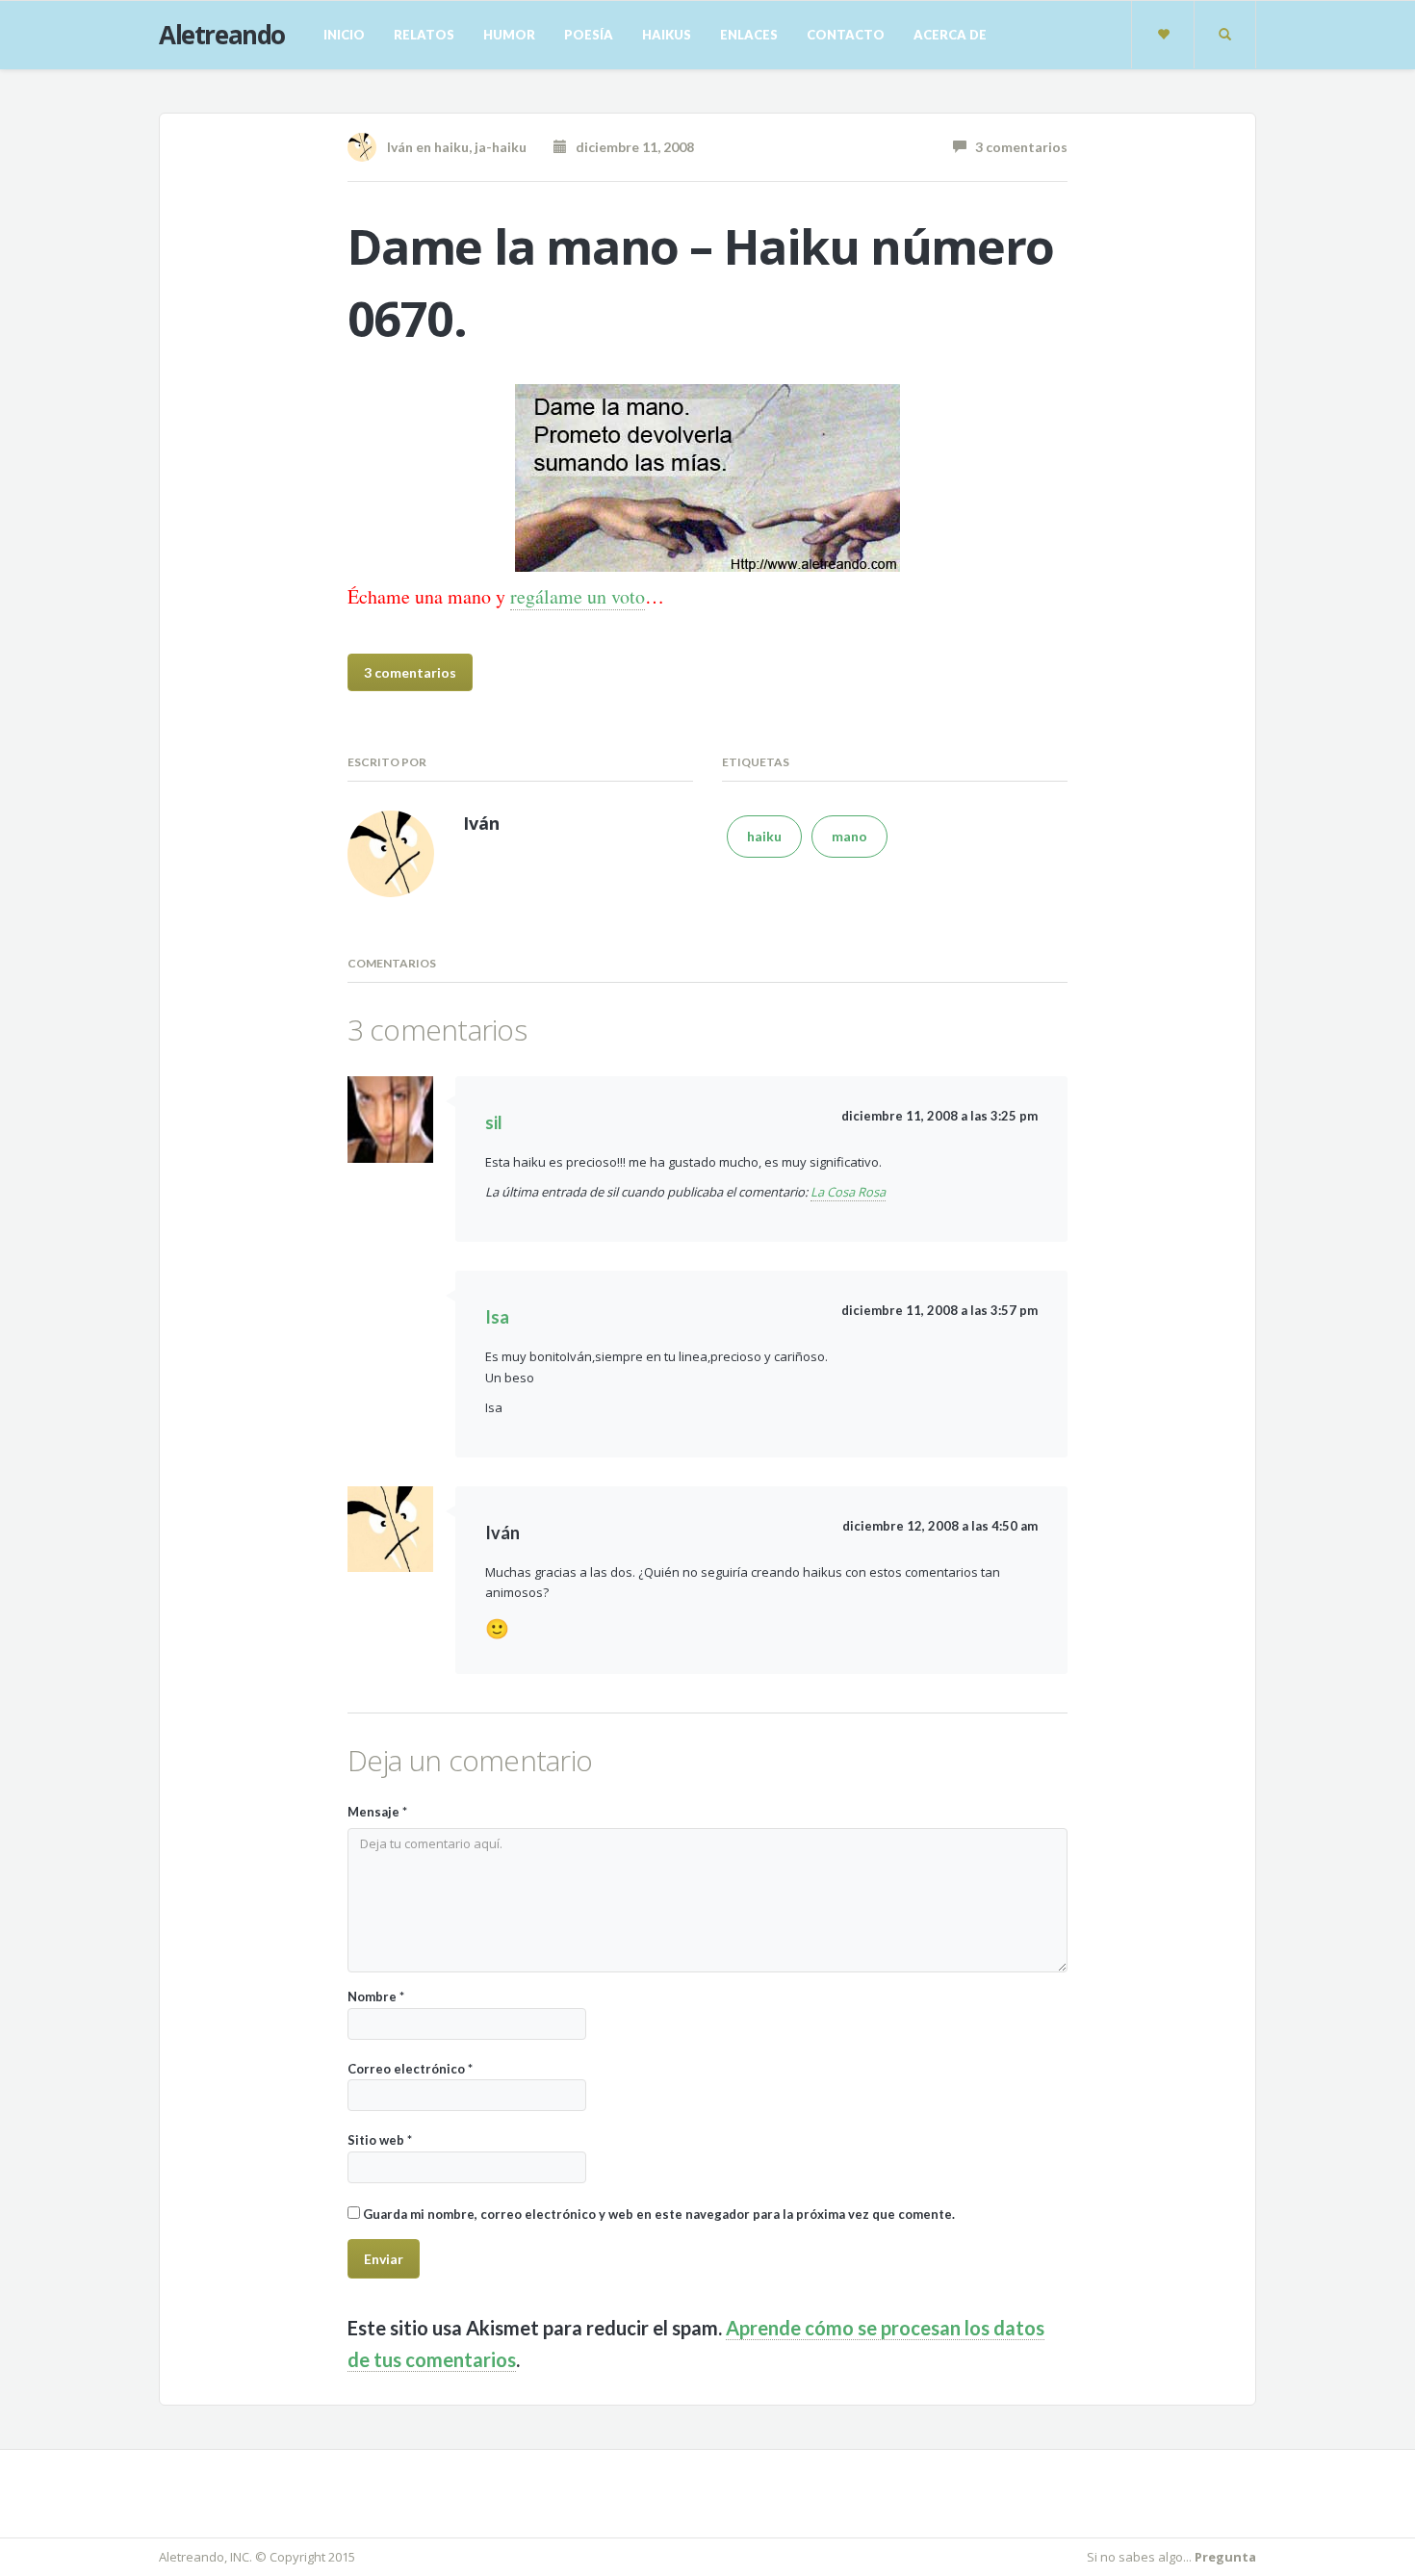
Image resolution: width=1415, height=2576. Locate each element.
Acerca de (950, 35)
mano (849, 836)
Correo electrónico (410, 2069)
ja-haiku (501, 147)
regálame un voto (578, 596)
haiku (451, 147)
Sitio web (380, 2140)
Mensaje (377, 1812)
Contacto (846, 35)
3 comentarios (1017, 147)
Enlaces (749, 35)
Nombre (376, 1996)
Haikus (667, 35)
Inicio (344, 35)
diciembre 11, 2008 (630, 147)
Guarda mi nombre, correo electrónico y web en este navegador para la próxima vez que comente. (659, 2214)
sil (494, 1122)
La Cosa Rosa (848, 1192)
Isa (497, 1317)
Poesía (589, 35)
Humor (509, 35)
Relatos (424, 35)
